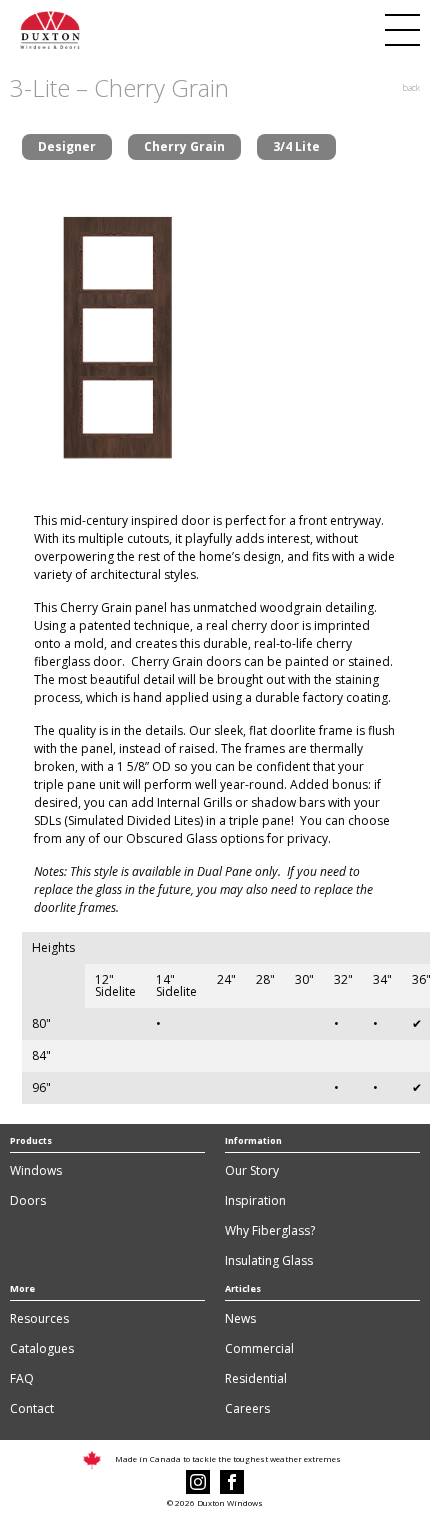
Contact (32, 1408)
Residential (256, 1378)
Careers (247, 1408)
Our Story (252, 1170)
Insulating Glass (269, 1260)
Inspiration (255, 1200)
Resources (39, 1318)
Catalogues (42, 1348)
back (411, 87)
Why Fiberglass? (270, 1230)
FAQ (22, 1378)
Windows (36, 1170)
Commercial (259, 1348)
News (240, 1318)
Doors (28, 1200)
